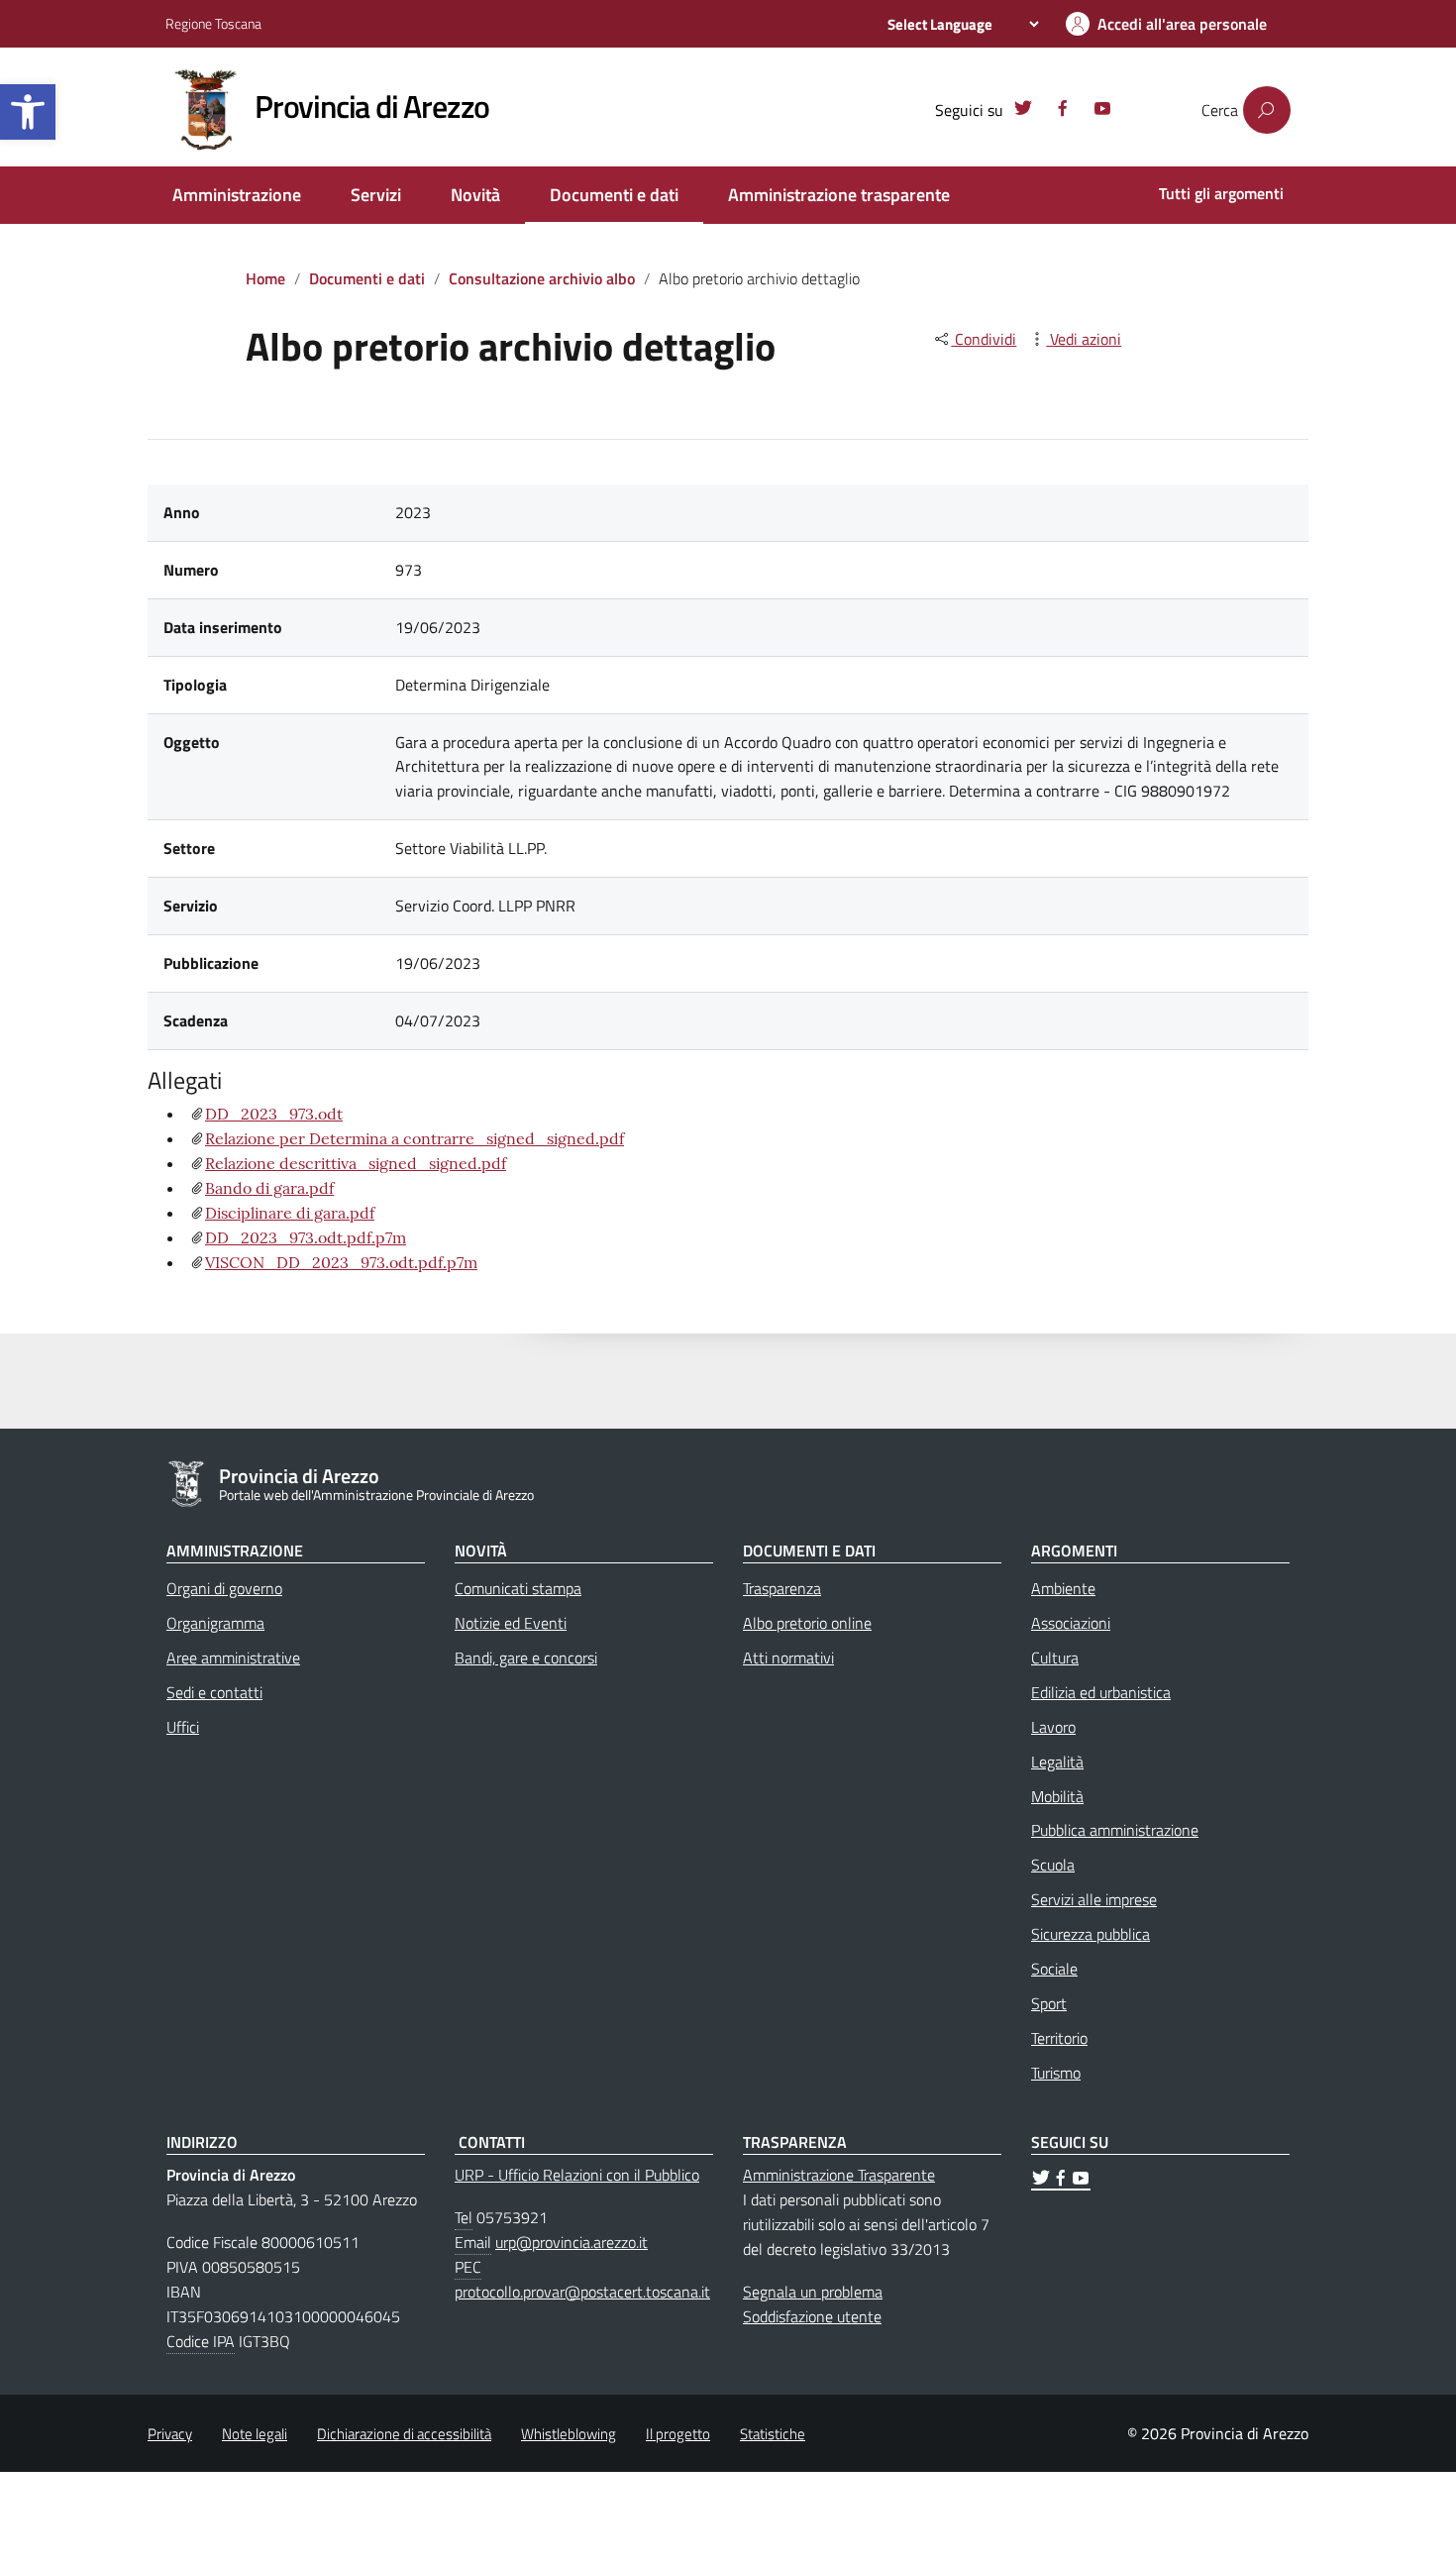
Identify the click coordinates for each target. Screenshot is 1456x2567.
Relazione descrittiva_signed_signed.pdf (356, 1163)
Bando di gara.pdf (269, 1188)
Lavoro (1053, 1727)
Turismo (1056, 2073)
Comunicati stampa (518, 1588)
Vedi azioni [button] (1084, 339)
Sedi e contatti (214, 1692)
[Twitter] (1023, 111)
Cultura (1055, 1658)
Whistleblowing (569, 2434)
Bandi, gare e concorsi (526, 1658)
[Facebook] (1063, 111)
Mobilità (1057, 1796)
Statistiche (773, 2434)
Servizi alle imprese (1094, 1899)
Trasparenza (782, 1588)
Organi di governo (224, 1588)
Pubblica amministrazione (1115, 1830)
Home (265, 278)
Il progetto (678, 2434)
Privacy (170, 2434)
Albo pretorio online (807, 1623)
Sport (1049, 2003)
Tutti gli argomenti (1221, 193)
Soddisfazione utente (812, 2316)
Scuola (1053, 1865)
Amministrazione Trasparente (839, 2175)
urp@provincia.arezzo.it (572, 2242)
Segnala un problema (813, 2292)
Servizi (376, 195)
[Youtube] (1102, 111)
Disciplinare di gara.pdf (290, 1213)
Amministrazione (237, 195)
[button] (28, 112)
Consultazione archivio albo (542, 278)
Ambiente (1063, 1588)
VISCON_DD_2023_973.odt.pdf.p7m (341, 1262)
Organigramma (215, 1623)
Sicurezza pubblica (1091, 1934)
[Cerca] (1267, 110)
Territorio (1059, 2038)
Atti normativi (788, 1658)
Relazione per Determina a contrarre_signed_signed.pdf (415, 1138)
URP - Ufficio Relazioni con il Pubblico (577, 2175)
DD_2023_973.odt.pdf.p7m (306, 1237)
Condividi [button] (984, 339)
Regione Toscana (213, 23)
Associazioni (1071, 1623)
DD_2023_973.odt (274, 1114)
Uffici (183, 1727)
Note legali (255, 2434)
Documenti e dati (614, 195)
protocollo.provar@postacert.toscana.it (582, 2292)
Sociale (1054, 1969)
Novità (475, 195)
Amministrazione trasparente (839, 195)
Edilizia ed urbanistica (1101, 1692)
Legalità (1057, 1762)
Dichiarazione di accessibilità (404, 2434)
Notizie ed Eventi (511, 1623)
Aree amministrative (233, 1658)
